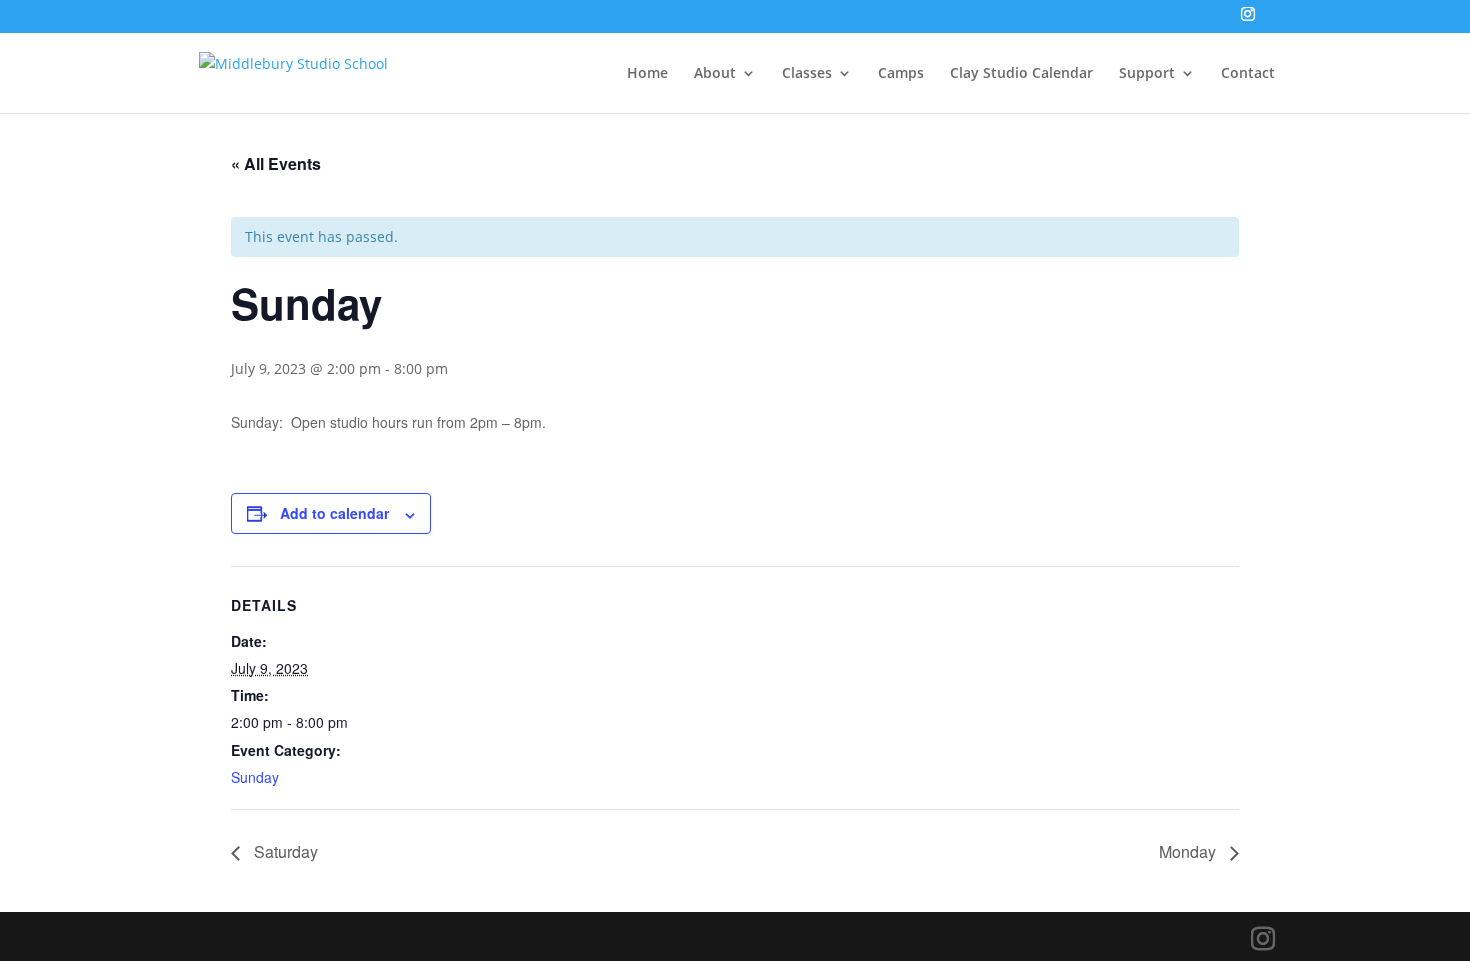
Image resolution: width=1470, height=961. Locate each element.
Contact (1248, 74)
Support (1147, 74)
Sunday (255, 777)
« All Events (276, 163)
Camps (901, 74)
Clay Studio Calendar (1021, 74)
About (715, 74)
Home (647, 74)
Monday (1189, 851)
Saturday (284, 851)
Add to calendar (334, 513)
